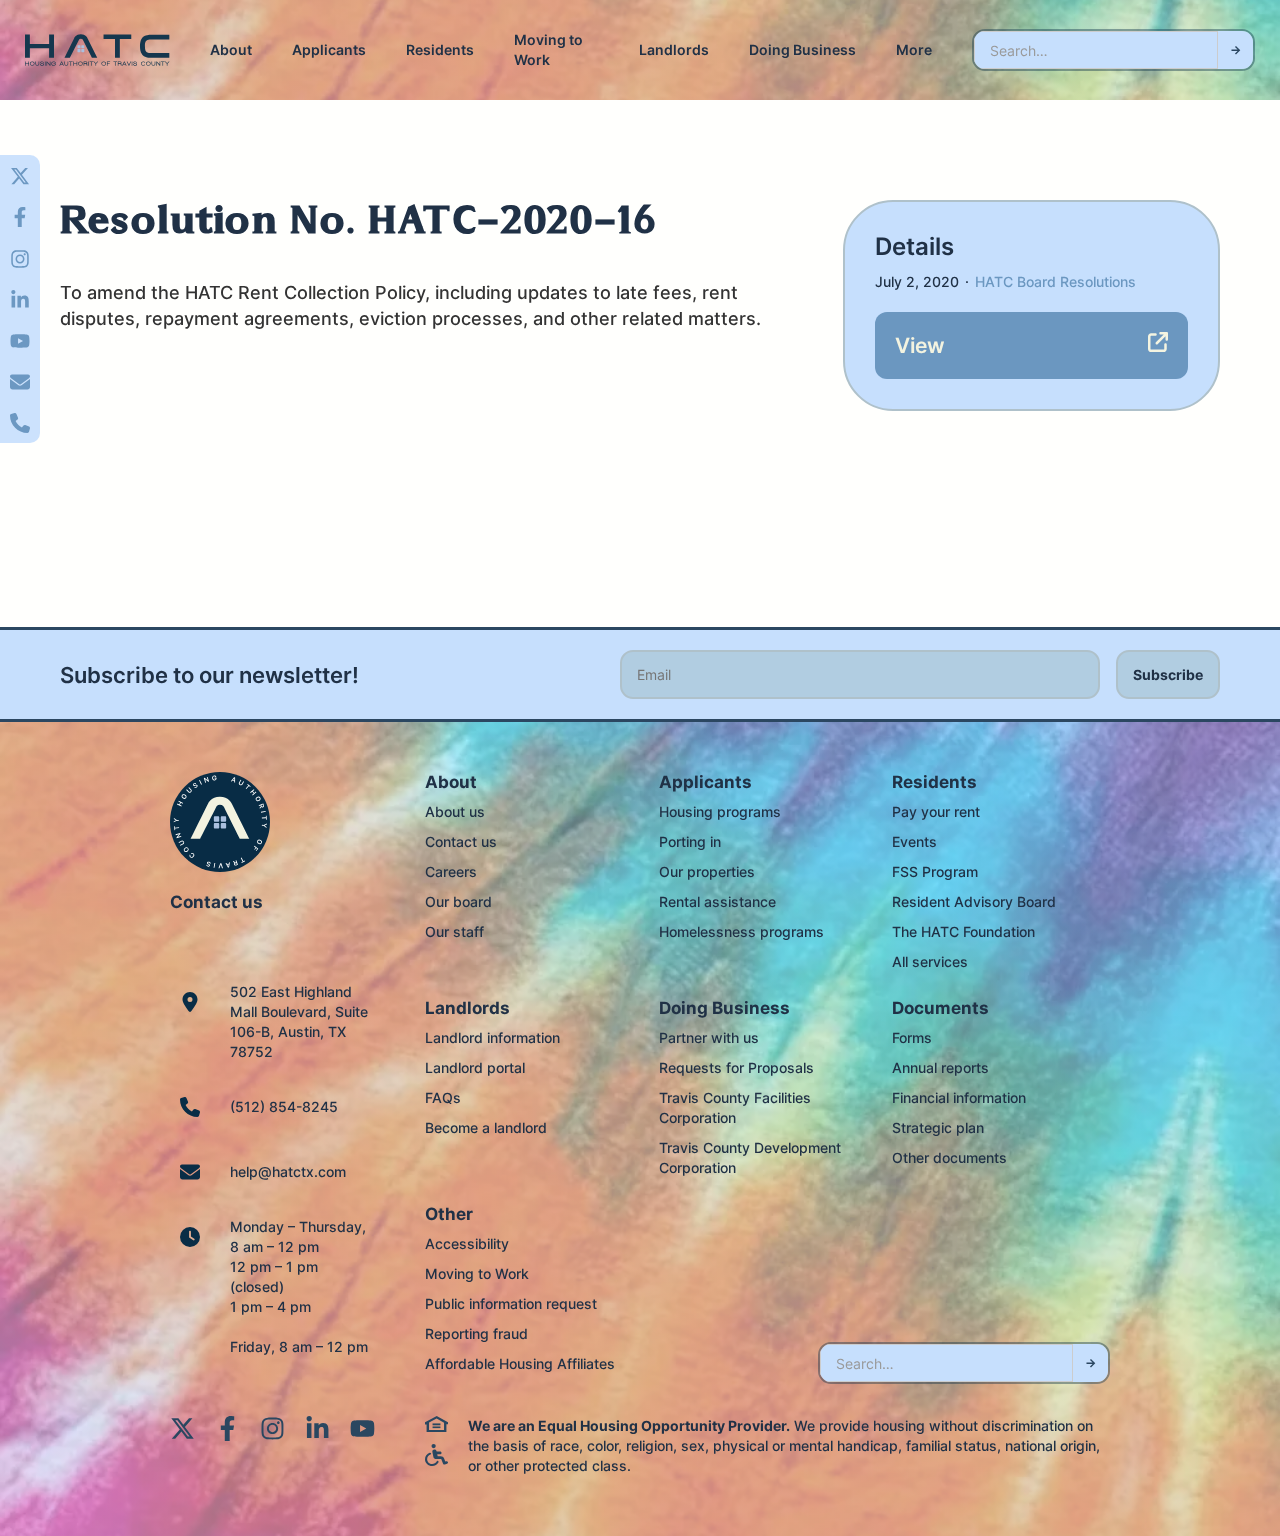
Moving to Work (548, 49)
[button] (231, 50)
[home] (97, 50)
